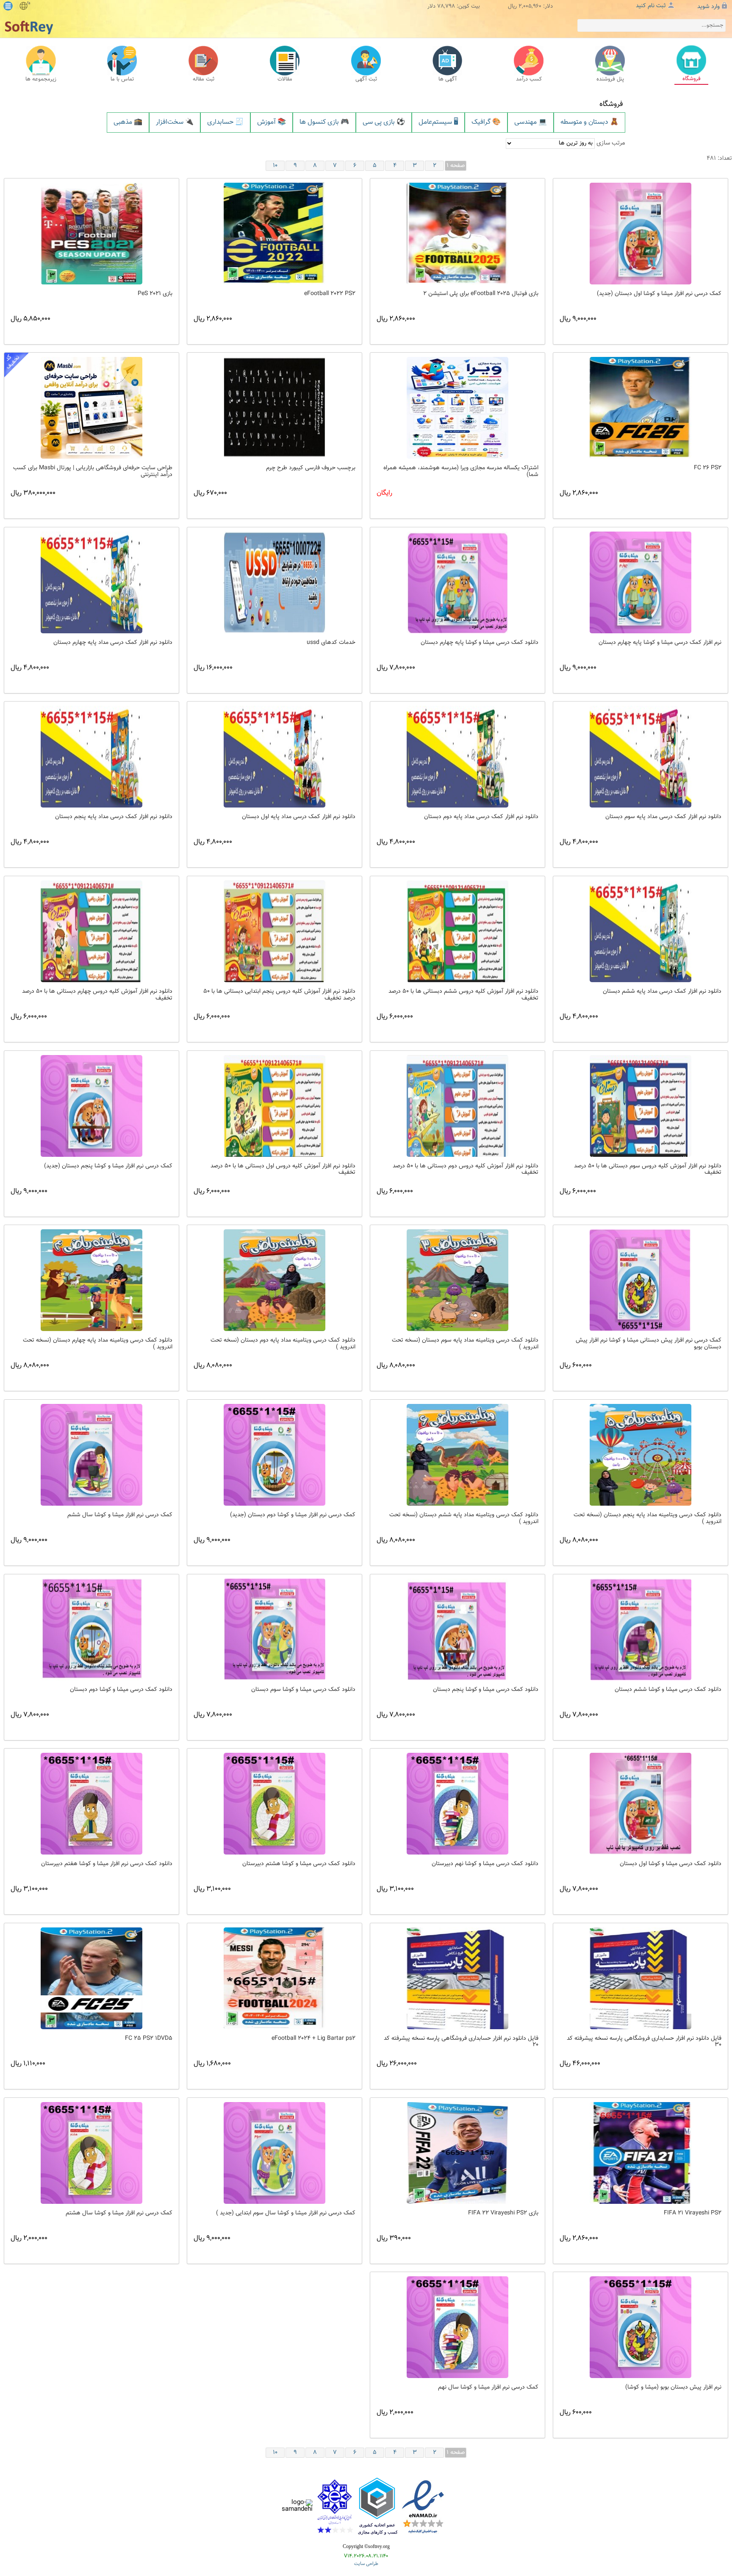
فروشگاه (611, 104)
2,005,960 (530, 7)
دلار (431, 7)
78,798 (446, 7)
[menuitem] (128, 123)
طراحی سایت (366, 2564)
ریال (512, 7)
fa (29, 3)
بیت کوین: (468, 7)
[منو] (8, 6)
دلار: (548, 7)
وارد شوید (708, 7)
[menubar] (366, 123)
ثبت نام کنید (651, 6)
